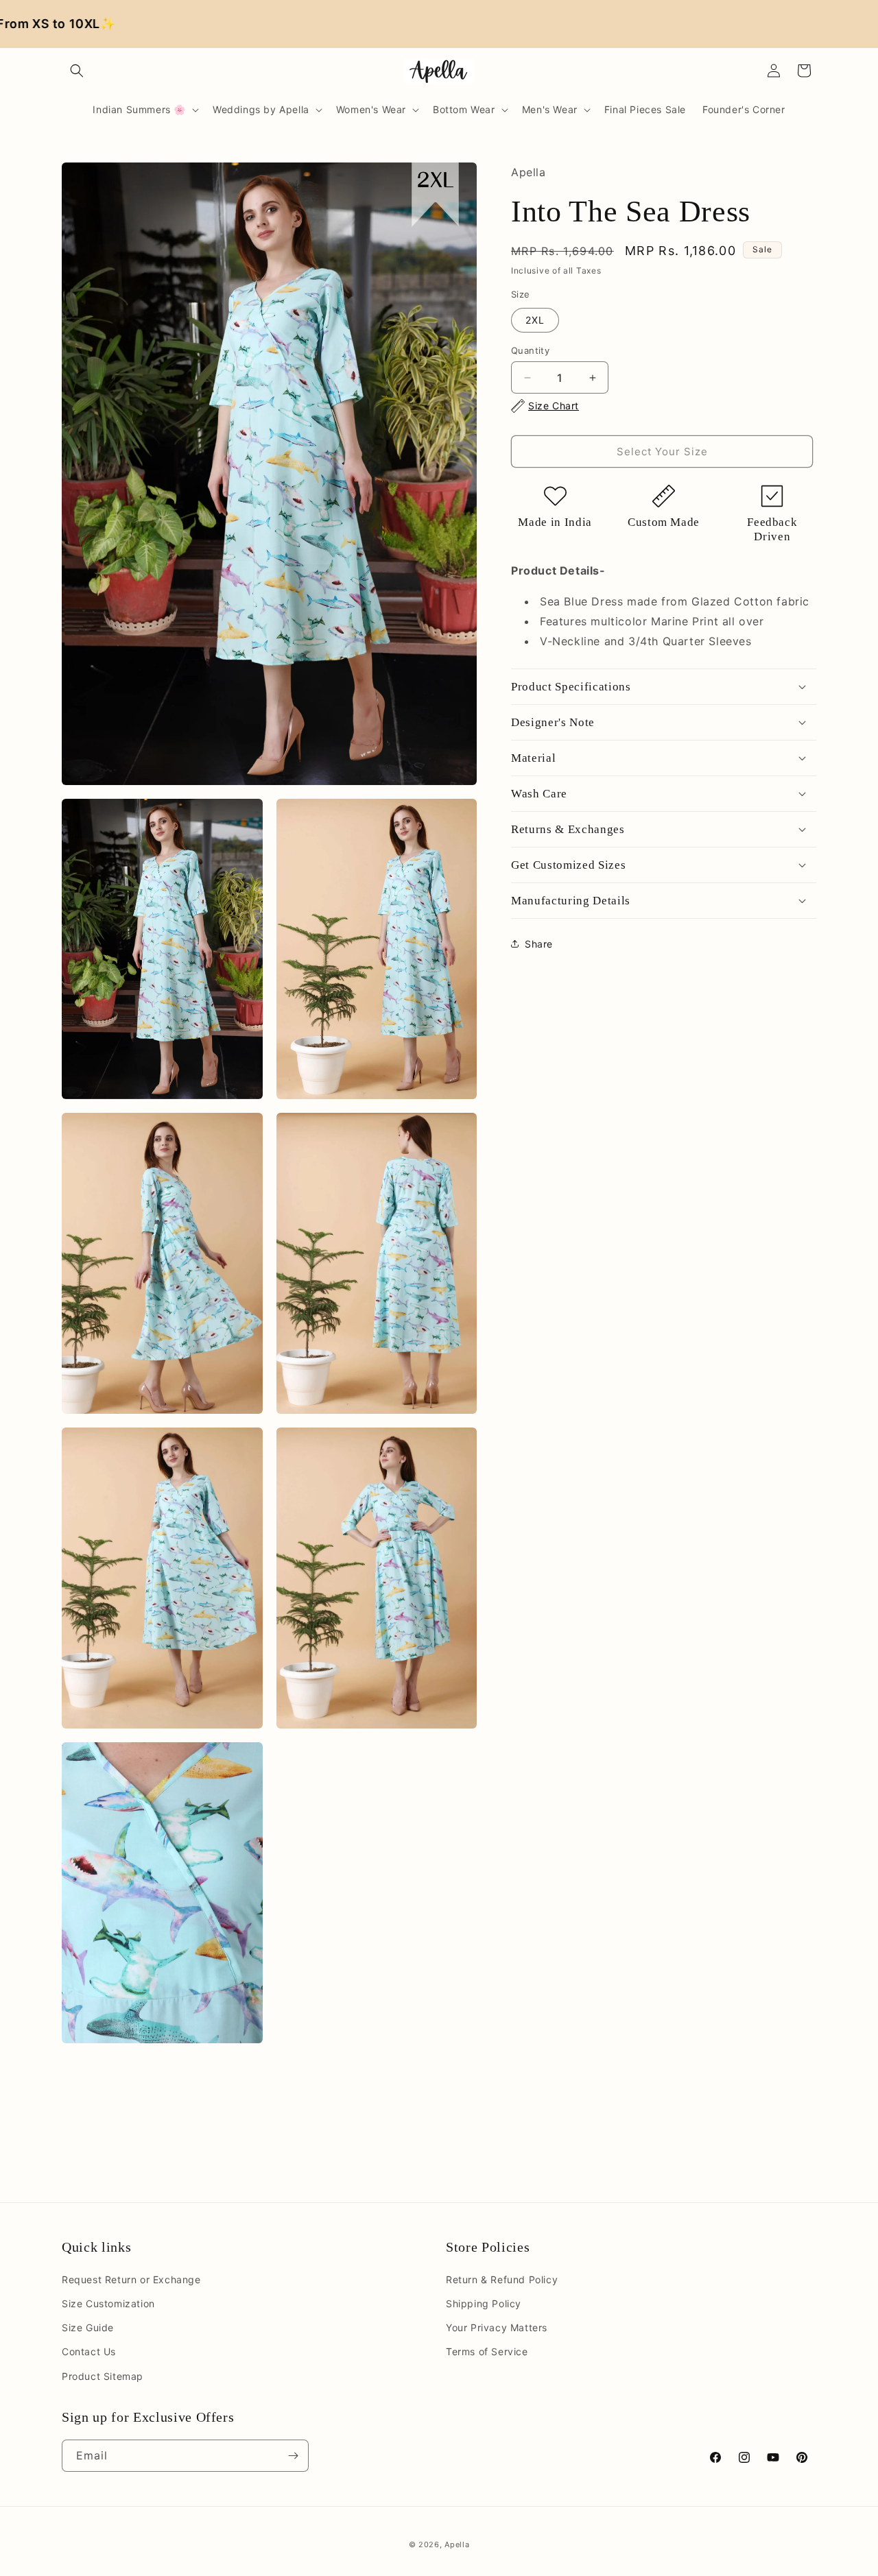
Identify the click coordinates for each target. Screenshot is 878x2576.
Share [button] (539, 944)
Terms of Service (487, 2351)
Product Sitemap (103, 2376)
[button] (77, 71)
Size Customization (108, 2303)
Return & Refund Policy (502, 2279)
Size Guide (88, 2327)
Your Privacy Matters (497, 2327)
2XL (535, 320)
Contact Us (89, 2351)
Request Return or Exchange (131, 2279)
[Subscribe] (293, 2456)
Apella (457, 2544)
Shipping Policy (484, 2303)
